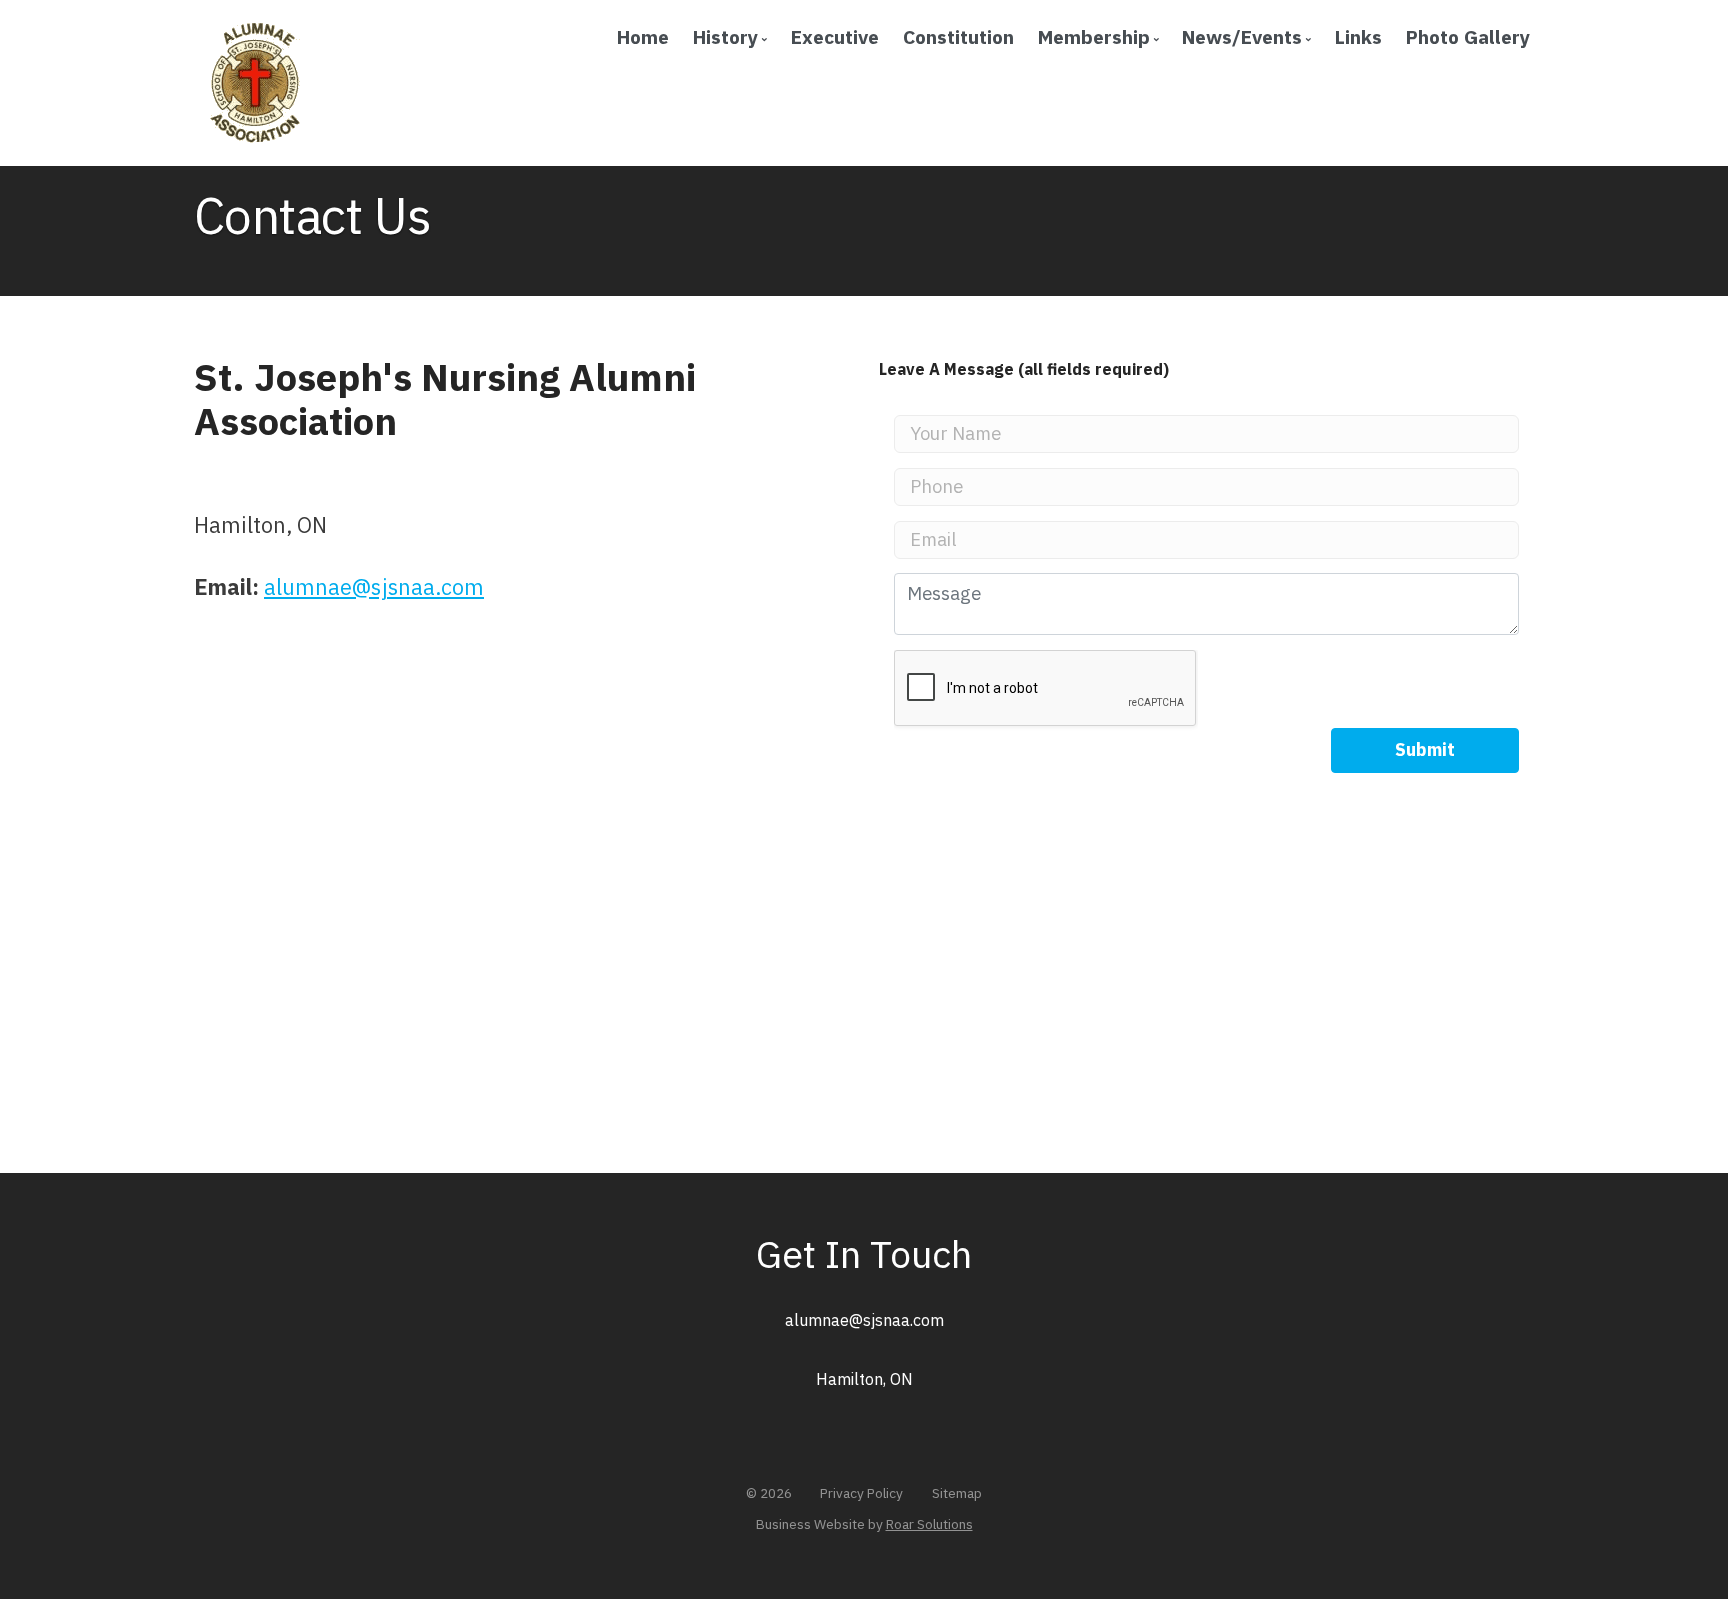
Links (1358, 36)
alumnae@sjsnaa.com (374, 587)
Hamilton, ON (864, 1379)
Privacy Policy (861, 1493)
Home (643, 36)
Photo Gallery (1468, 36)
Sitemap (957, 1493)
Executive (835, 36)
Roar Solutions (929, 1524)
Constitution (958, 36)
